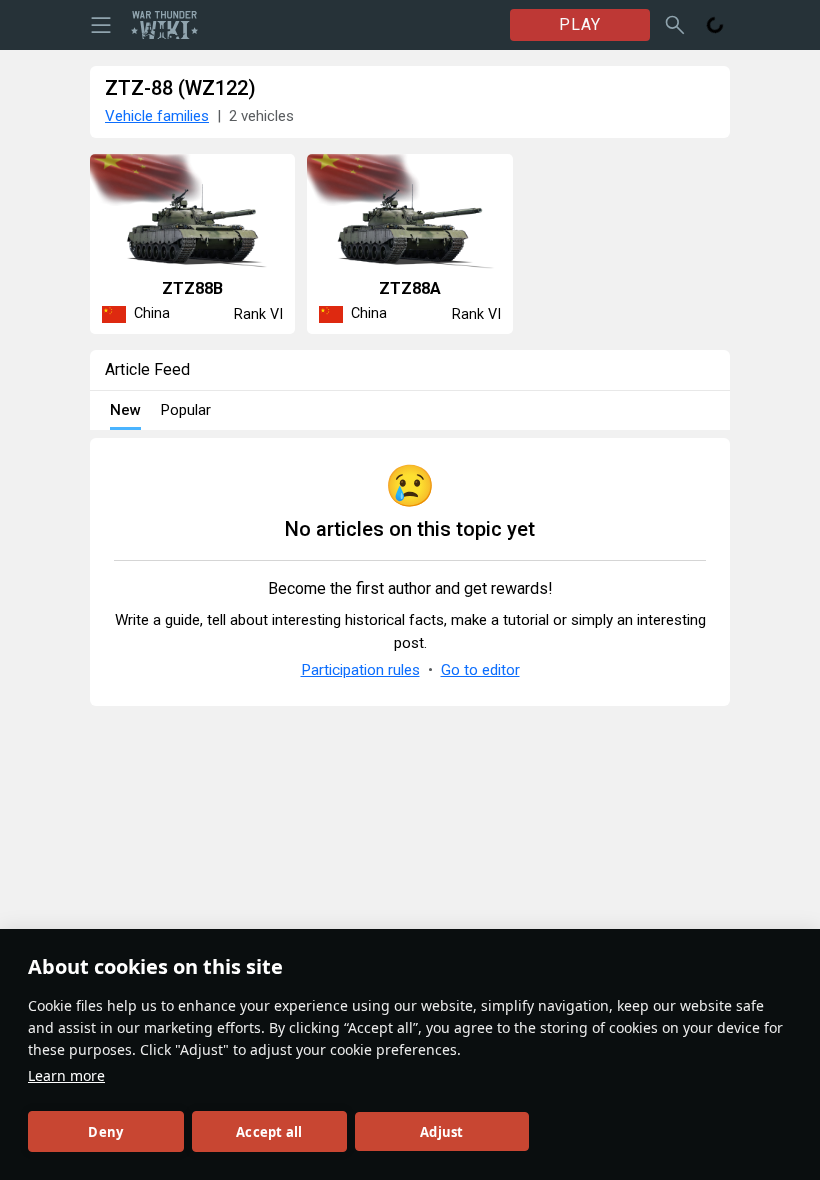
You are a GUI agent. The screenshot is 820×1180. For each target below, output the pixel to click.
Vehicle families (157, 116)
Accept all (269, 1132)
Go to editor (480, 670)
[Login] (715, 25)
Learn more (66, 1075)
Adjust (441, 1132)
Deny (105, 1132)
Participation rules (360, 670)
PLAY (580, 24)
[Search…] (675, 25)
